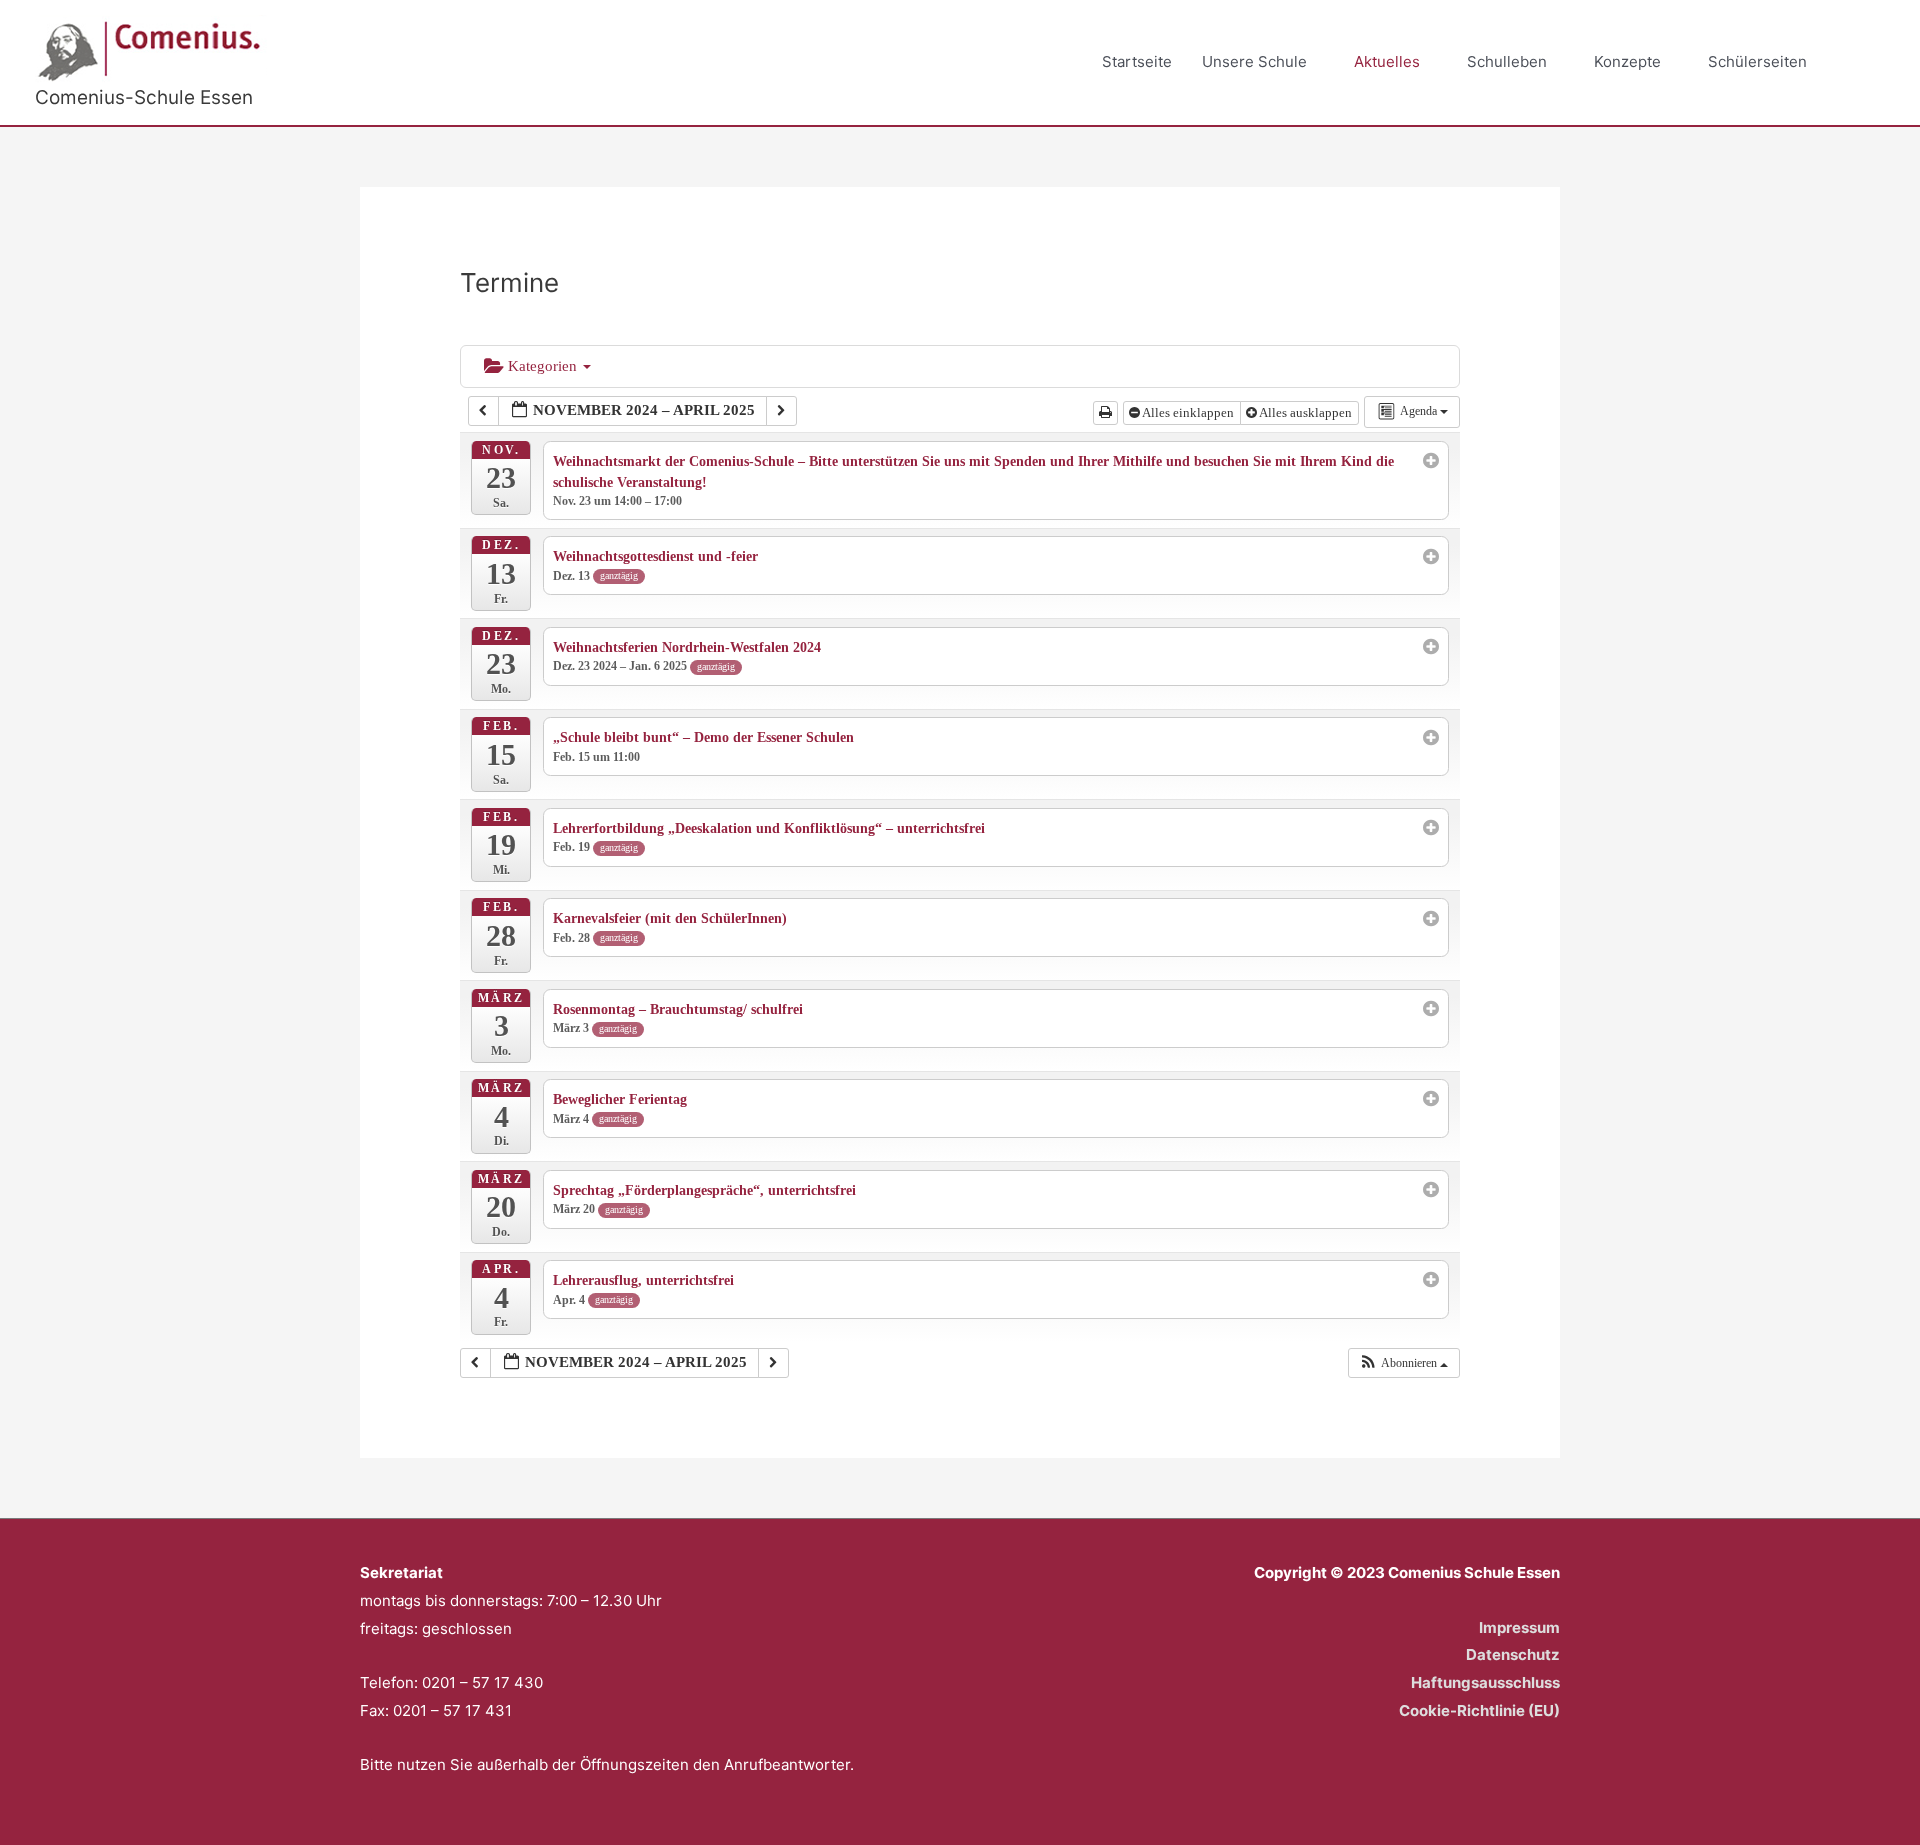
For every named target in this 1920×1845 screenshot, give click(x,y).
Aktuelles (1387, 61)
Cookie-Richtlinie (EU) (1479, 1710)
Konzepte (1627, 61)
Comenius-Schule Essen (144, 97)
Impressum (1519, 1627)
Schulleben (1507, 61)
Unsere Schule (1254, 61)
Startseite (1137, 61)
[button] (1862, 63)
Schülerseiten (1757, 61)
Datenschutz (1513, 1654)
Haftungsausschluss (1485, 1682)
